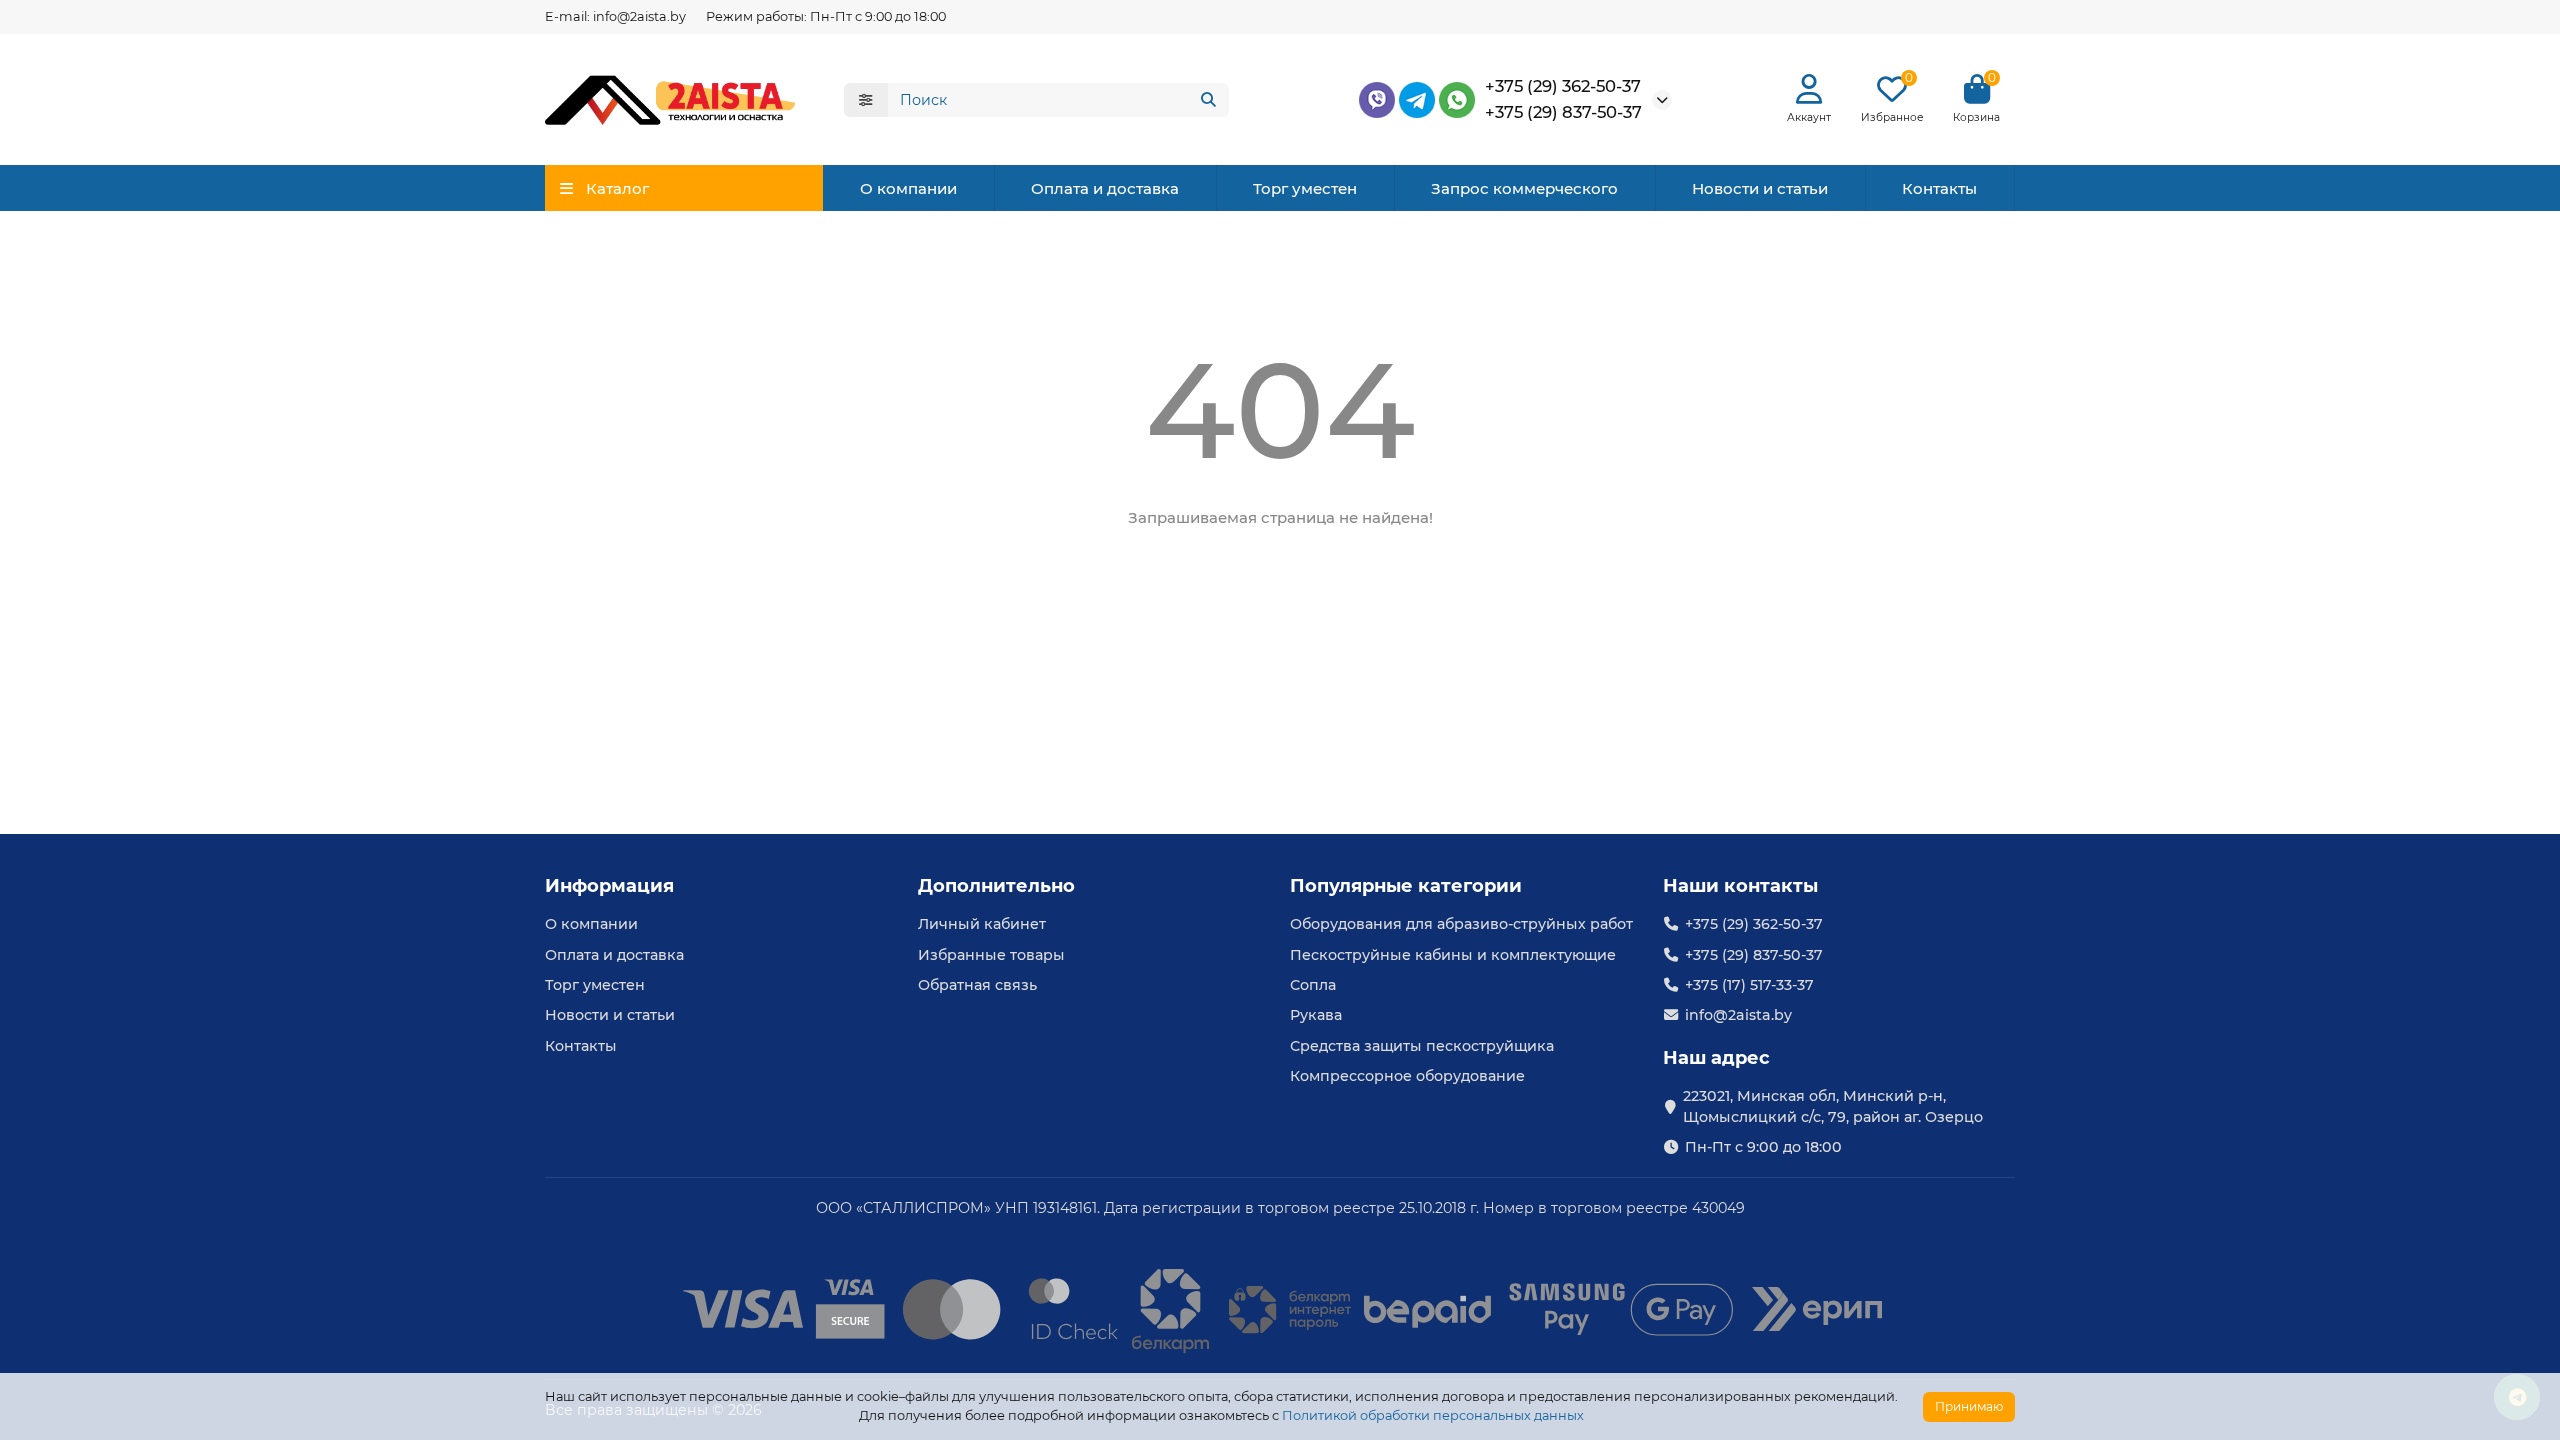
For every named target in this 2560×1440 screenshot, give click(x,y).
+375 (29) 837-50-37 (1563, 112)
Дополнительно (996, 886)
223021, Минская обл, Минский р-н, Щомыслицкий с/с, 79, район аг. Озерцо (1833, 1106)
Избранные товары (991, 955)
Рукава (1316, 1015)
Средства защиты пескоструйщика (1422, 1046)
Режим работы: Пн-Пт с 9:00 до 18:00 (826, 16)
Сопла (1313, 985)
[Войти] (1809, 89)
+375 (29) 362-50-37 (1563, 86)
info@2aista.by (1738, 1015)
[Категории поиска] (866, 100)
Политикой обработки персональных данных (1433, 1415)
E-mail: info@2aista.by (615, 16)
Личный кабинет (982, 924)
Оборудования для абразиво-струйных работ (1461, 924)
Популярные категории (1406, 886)
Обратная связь (977, 985)
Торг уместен (1305, 188)
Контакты (1939, 188)
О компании (908, 188)
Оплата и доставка (1105, 188)
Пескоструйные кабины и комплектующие (1453, 955)
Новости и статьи (1760, 188)
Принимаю (1969, 1406)
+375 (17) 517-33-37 (1749, 985)
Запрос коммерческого (1524, 188)
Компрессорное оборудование (1407, 1076)
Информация (609, 886)
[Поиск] (1208, 100)
